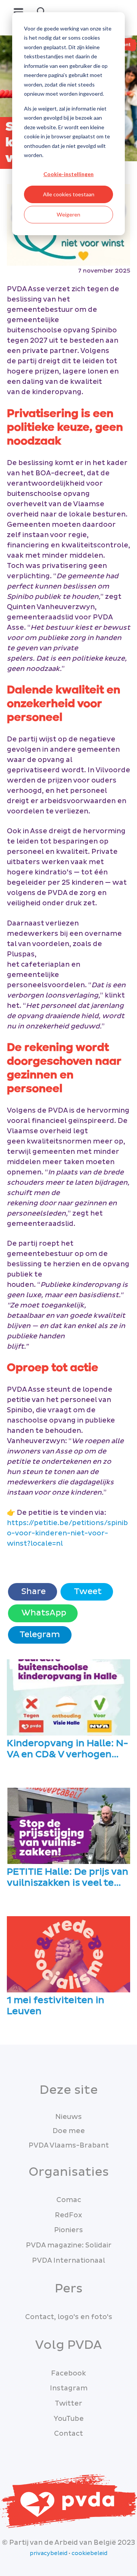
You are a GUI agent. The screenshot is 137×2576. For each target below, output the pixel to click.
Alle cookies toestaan (69, 194)
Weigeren (68, 214)
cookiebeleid (89, 2554)
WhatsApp (43, 1613)
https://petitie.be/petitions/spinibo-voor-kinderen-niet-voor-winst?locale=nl (67, 1533)
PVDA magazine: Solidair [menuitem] (69, 2245)
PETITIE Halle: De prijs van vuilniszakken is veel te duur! (68, 1878)
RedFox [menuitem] (68, 2215)
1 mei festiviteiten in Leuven (56, 2006)
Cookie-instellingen (68, 174)
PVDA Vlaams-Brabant (69, 2145)
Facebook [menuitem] (68, 2373)
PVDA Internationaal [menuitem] (68, 2261)
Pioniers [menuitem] (68, 2230)
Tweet (87, 1592)
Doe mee (69, 2131)
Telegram (40, 1635)
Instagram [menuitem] (69, 2388)
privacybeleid (49, 2554)
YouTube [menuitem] (69, 2419)
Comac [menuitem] (69, 2200)
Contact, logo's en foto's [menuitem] (69, 2317)
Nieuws (68, 2117)
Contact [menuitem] (68, 2434)
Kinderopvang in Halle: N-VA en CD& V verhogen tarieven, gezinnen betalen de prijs (68, 1749)
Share (33, 1592)
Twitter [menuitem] (68, 2404)
